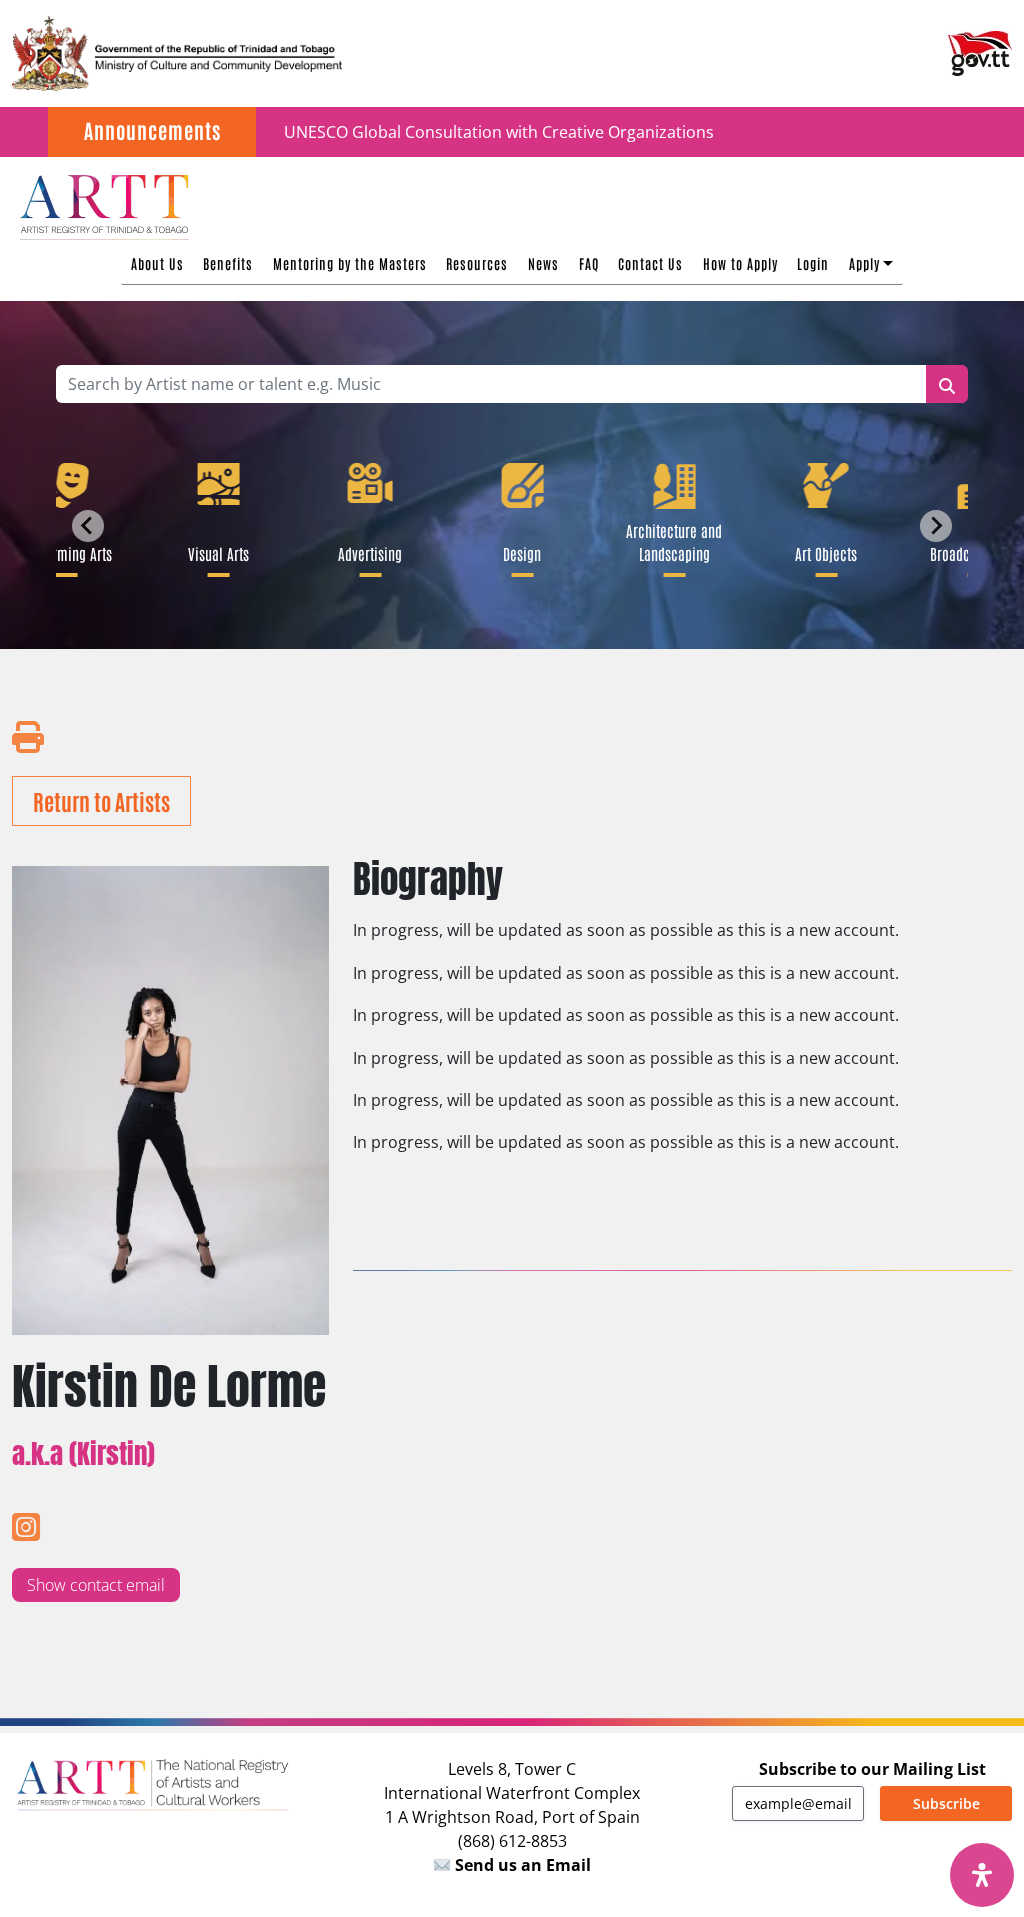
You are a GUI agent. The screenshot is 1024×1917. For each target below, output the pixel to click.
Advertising (365, 553)
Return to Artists (101, 801)
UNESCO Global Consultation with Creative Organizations (499, 132)
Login (813, 263)
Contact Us (650, 263)
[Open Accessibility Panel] (982, 1875)
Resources (477, 263)
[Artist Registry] (103, 205)
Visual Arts (212, 553)
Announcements (152, 130)
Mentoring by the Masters (350, 263)
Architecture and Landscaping (669, 541)
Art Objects (821, 553)
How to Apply (740, 263)
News (543, 263)
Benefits (228, 263)
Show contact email (96, 1585)
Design (517, 553)
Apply (864, 263)
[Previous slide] (88, 526)
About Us (157, 263)
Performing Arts (60, 553)
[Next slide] (936, 526)
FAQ (589, 263)
